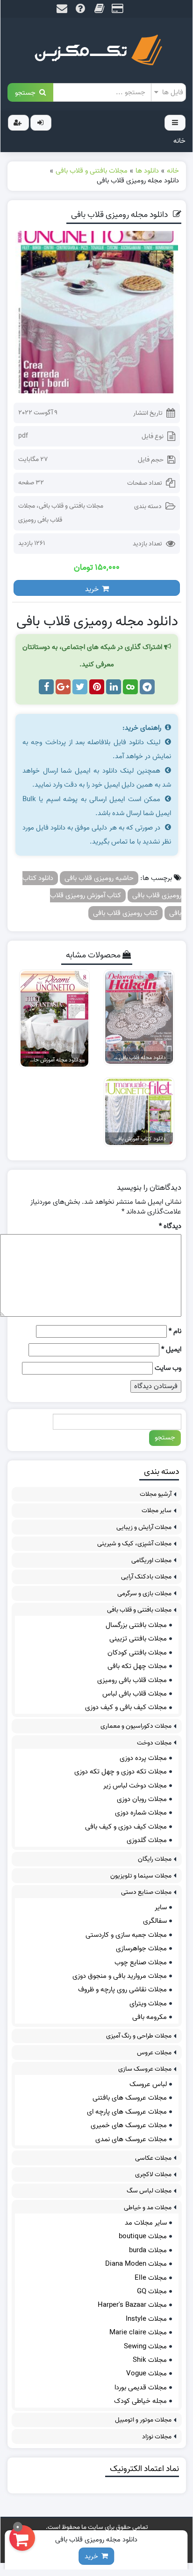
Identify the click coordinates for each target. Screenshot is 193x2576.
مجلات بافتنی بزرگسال (136, 1625)
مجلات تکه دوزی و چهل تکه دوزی (121, 1772)
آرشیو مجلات (156, 1494)
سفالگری (155, 1921)
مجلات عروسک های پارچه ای (127, 2112)
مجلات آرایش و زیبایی (144, 1527)
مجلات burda (148, 2250)
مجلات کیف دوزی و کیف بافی (126, 1827)
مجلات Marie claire (138, 2332)
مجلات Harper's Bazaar (132, 2305)
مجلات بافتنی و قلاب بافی (71, 506)
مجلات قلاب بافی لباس (135, 1694)
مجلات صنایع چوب (141, 1962)
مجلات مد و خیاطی (148, 2208)
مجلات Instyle (146, 2319)
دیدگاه (170, 1226)
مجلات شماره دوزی (141, 1813)
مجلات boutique (143, 2236)
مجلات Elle (151, 2278)
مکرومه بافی (150, 2017)
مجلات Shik (150, 2360)
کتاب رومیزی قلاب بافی (125, 913)
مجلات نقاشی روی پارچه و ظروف (122, 1990)
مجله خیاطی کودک (140, 2401)
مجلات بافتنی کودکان (137, 1653)
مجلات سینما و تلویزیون (141, 1876)
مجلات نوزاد (157, 2437)
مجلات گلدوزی (147, 1840)
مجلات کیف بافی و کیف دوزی (126, 1707)
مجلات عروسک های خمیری (129, 2125)
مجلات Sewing (145, 2346)
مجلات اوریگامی (151, 1560)
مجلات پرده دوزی (143, 1758)
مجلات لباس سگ (149, 2191)
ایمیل (171, 1350)
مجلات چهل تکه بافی (137, 1666)
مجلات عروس (154, 2053)
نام (175, 1331)
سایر (161, 1907)
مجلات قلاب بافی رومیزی (132, 1680)
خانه (179, 141)
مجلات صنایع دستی (146, 1892)
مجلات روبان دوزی (142, 1799)
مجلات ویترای (148, 2004)
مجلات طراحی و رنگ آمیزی (139, 2036)
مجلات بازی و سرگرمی (144, 1594)
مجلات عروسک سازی (145, 2069)
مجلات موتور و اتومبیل (143, 2420)
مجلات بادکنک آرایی (146, 1577)
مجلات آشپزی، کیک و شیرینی (134, 1544)
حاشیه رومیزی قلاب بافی (99, 878)
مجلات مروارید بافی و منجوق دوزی (120, 1976)
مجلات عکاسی (153, 2158)
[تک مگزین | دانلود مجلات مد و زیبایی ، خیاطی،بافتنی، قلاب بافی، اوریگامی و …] (97, 50)
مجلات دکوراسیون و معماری (136, 1726)
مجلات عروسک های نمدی (131, 2139)
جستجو (27, 92)
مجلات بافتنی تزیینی (138, 1639)
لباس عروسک (148, 2084)
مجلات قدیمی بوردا (141, 2388)
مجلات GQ (152, 2291)
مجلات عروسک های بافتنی (130, 2098)
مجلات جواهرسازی (141, 1948)
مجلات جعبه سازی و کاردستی (126, 1935)
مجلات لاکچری (153, 2175)
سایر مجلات (157, 1511)
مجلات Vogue (147, 2374)
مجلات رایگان (155, 1859)
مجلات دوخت (154, 1743)
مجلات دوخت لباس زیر (135, 1786)
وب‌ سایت (168, 1368)
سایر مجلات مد (146, 2223)
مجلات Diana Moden (136, 2264)
